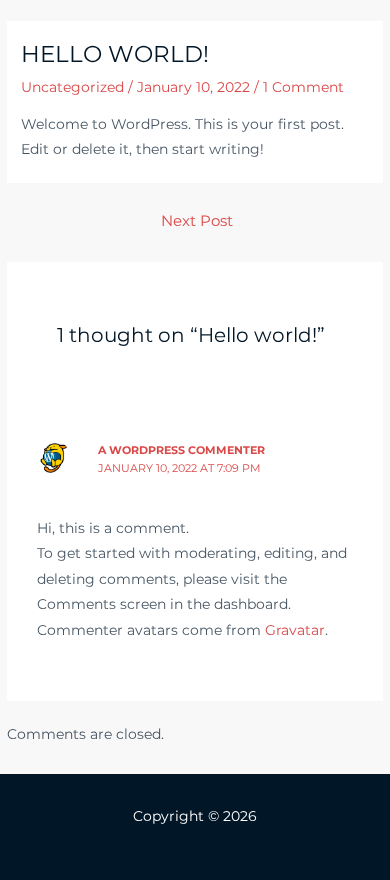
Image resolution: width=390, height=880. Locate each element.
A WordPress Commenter (181, 450)
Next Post (197, 221)
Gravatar (295, 630)
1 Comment (303, 87)
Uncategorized (72, 87)
